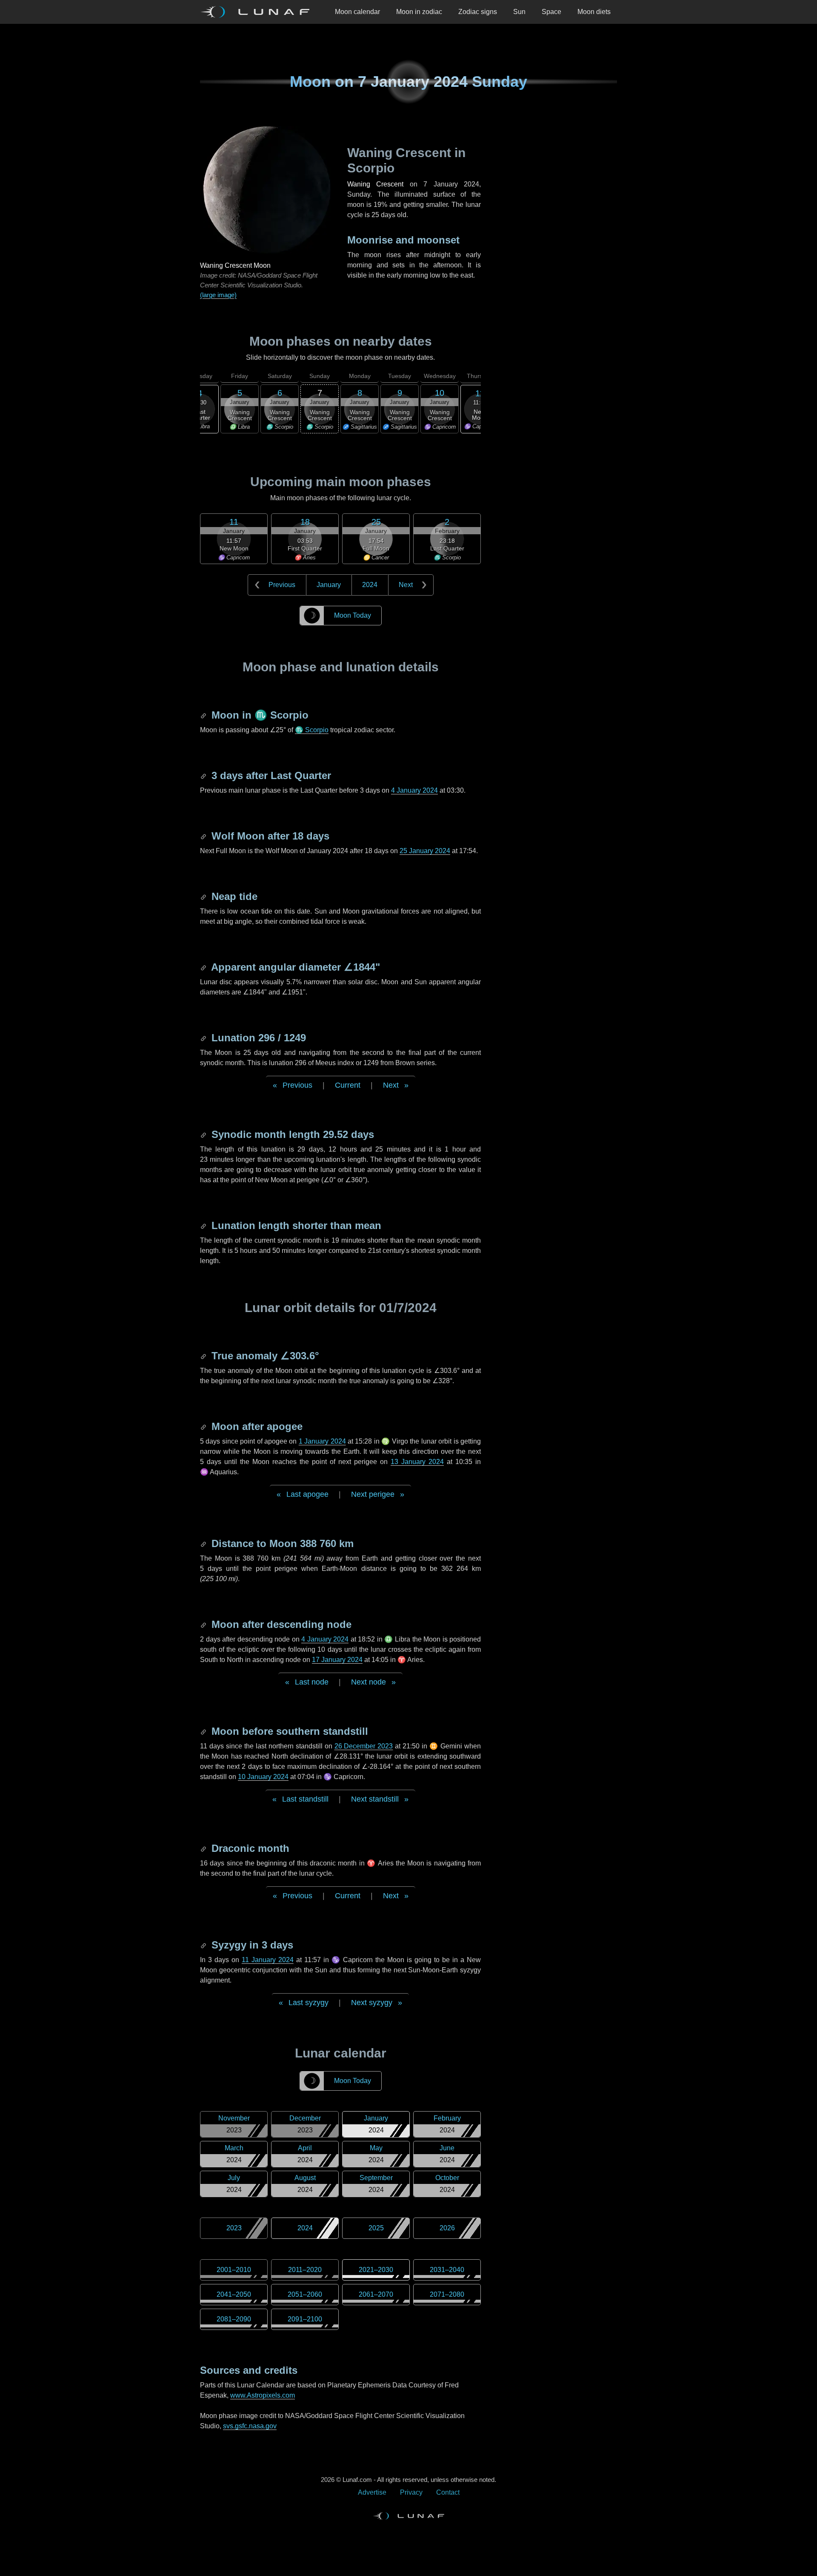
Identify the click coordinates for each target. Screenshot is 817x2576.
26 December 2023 (364, 1746)
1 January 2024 (322, 1441)
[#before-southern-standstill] (204, 1731)
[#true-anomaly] (204, 1356)
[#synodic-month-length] (204, 1134)
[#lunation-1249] (204, 1038)
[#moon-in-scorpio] (204, 715)
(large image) (218, 295)
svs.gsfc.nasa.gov (250, 2426)
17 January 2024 (337, 1660)
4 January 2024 (414, 790)
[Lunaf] (258, 12)
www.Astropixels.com (263, 2395)
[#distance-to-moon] (204, 1543)
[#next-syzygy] (204, 1945)
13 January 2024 (417, 1462)
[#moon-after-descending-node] (204, 1624)
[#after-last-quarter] (204, 775)
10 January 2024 (263, 1777)
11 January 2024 (268, 1960)
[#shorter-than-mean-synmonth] (204, 1225)
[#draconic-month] (204, 1848)
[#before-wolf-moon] (204, 836)
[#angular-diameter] (204, 967)
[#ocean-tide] (204, 896)
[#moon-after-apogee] (204, 1426)
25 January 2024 (425, 851)
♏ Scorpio (312, 730)
